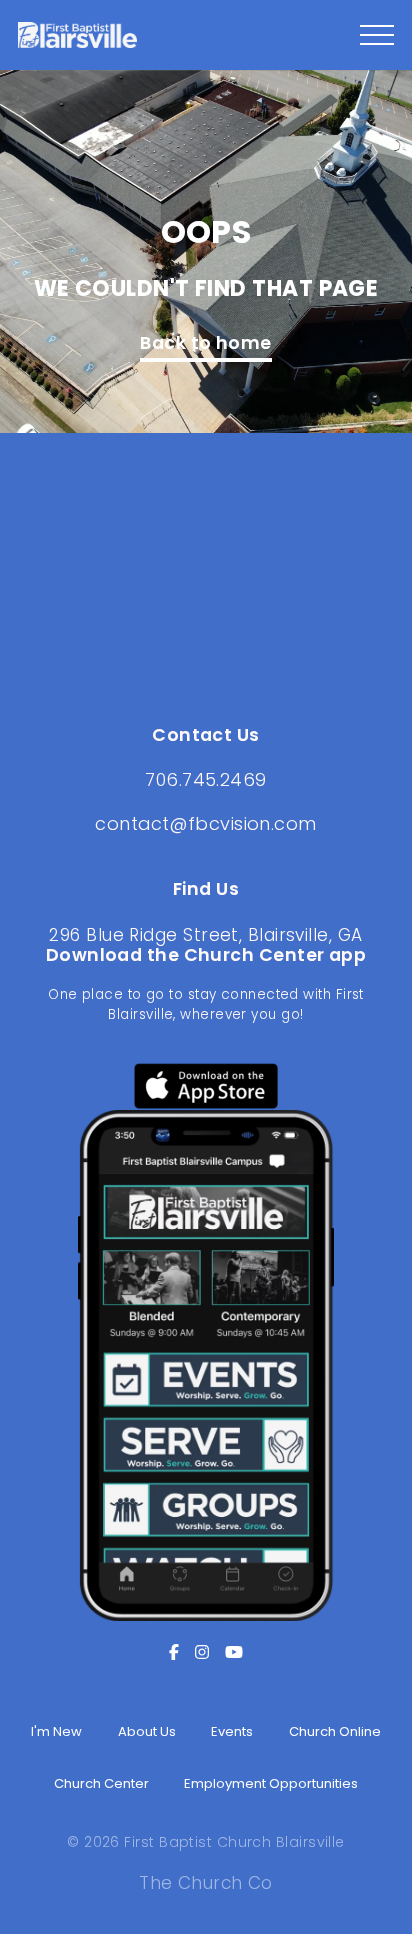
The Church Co (206, 1883)
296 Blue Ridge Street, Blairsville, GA (205, 935)
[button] (377, 35)
